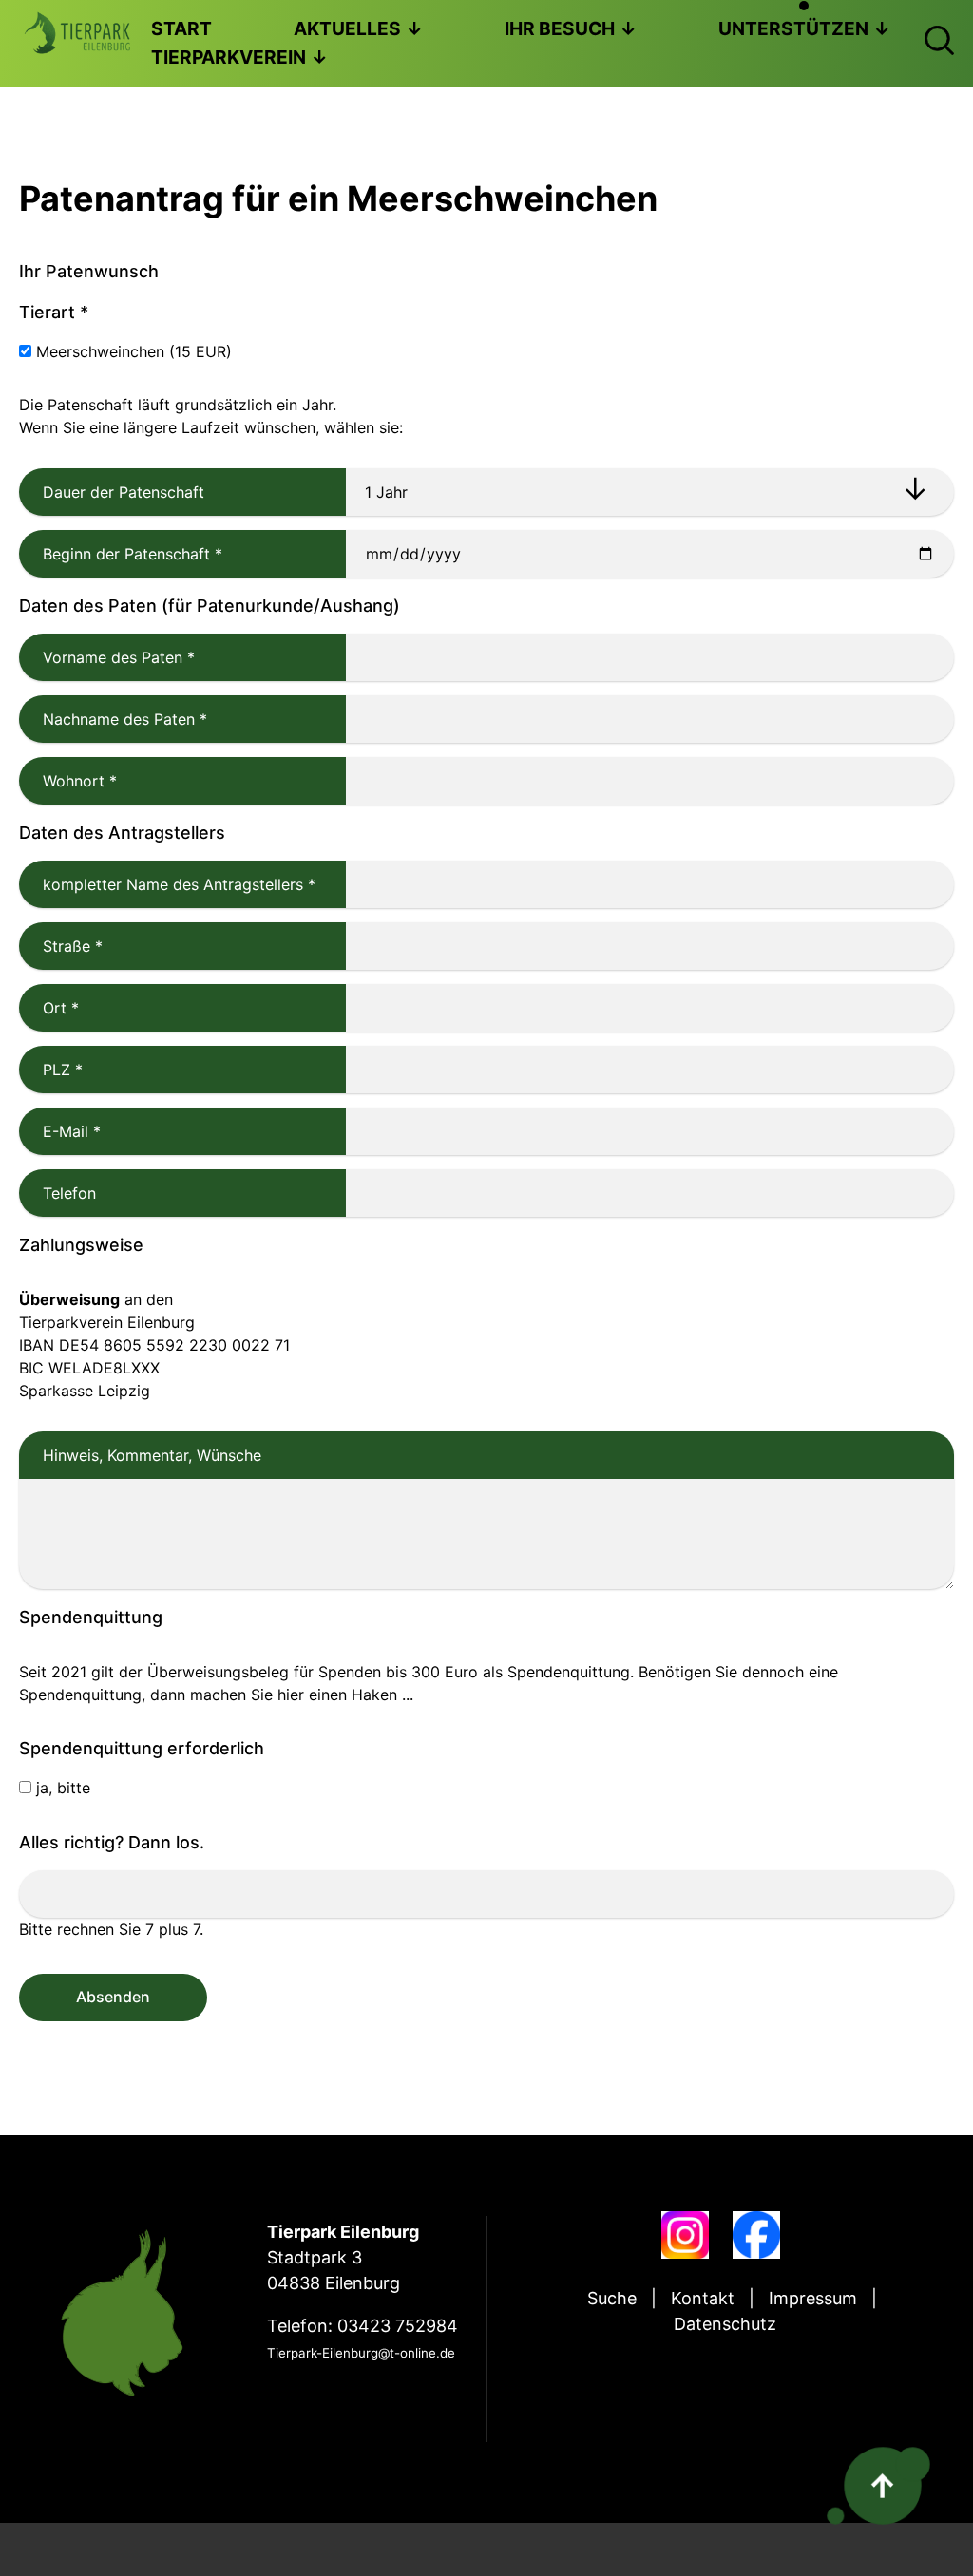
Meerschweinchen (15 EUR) (134, 351)
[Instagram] (685, 2235)
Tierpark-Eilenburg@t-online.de (361, 2353)
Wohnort (68, 781)
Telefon (69, 1193)
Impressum (813, 2298)
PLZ (51, 1070)
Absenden (113, 1997)
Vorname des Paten (107, 657)
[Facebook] (756, 2235)
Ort (49, 1008)
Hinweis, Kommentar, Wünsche (152, 1455)
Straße (61, 946)
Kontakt (703, 2298)
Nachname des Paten (113, 719)
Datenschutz (725, 2324)
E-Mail (60, 1131)
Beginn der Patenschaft (121, 554)
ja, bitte (63, 1788)
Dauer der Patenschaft (124, 492)
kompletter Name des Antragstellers (167, 884)
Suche (612, 2298)
